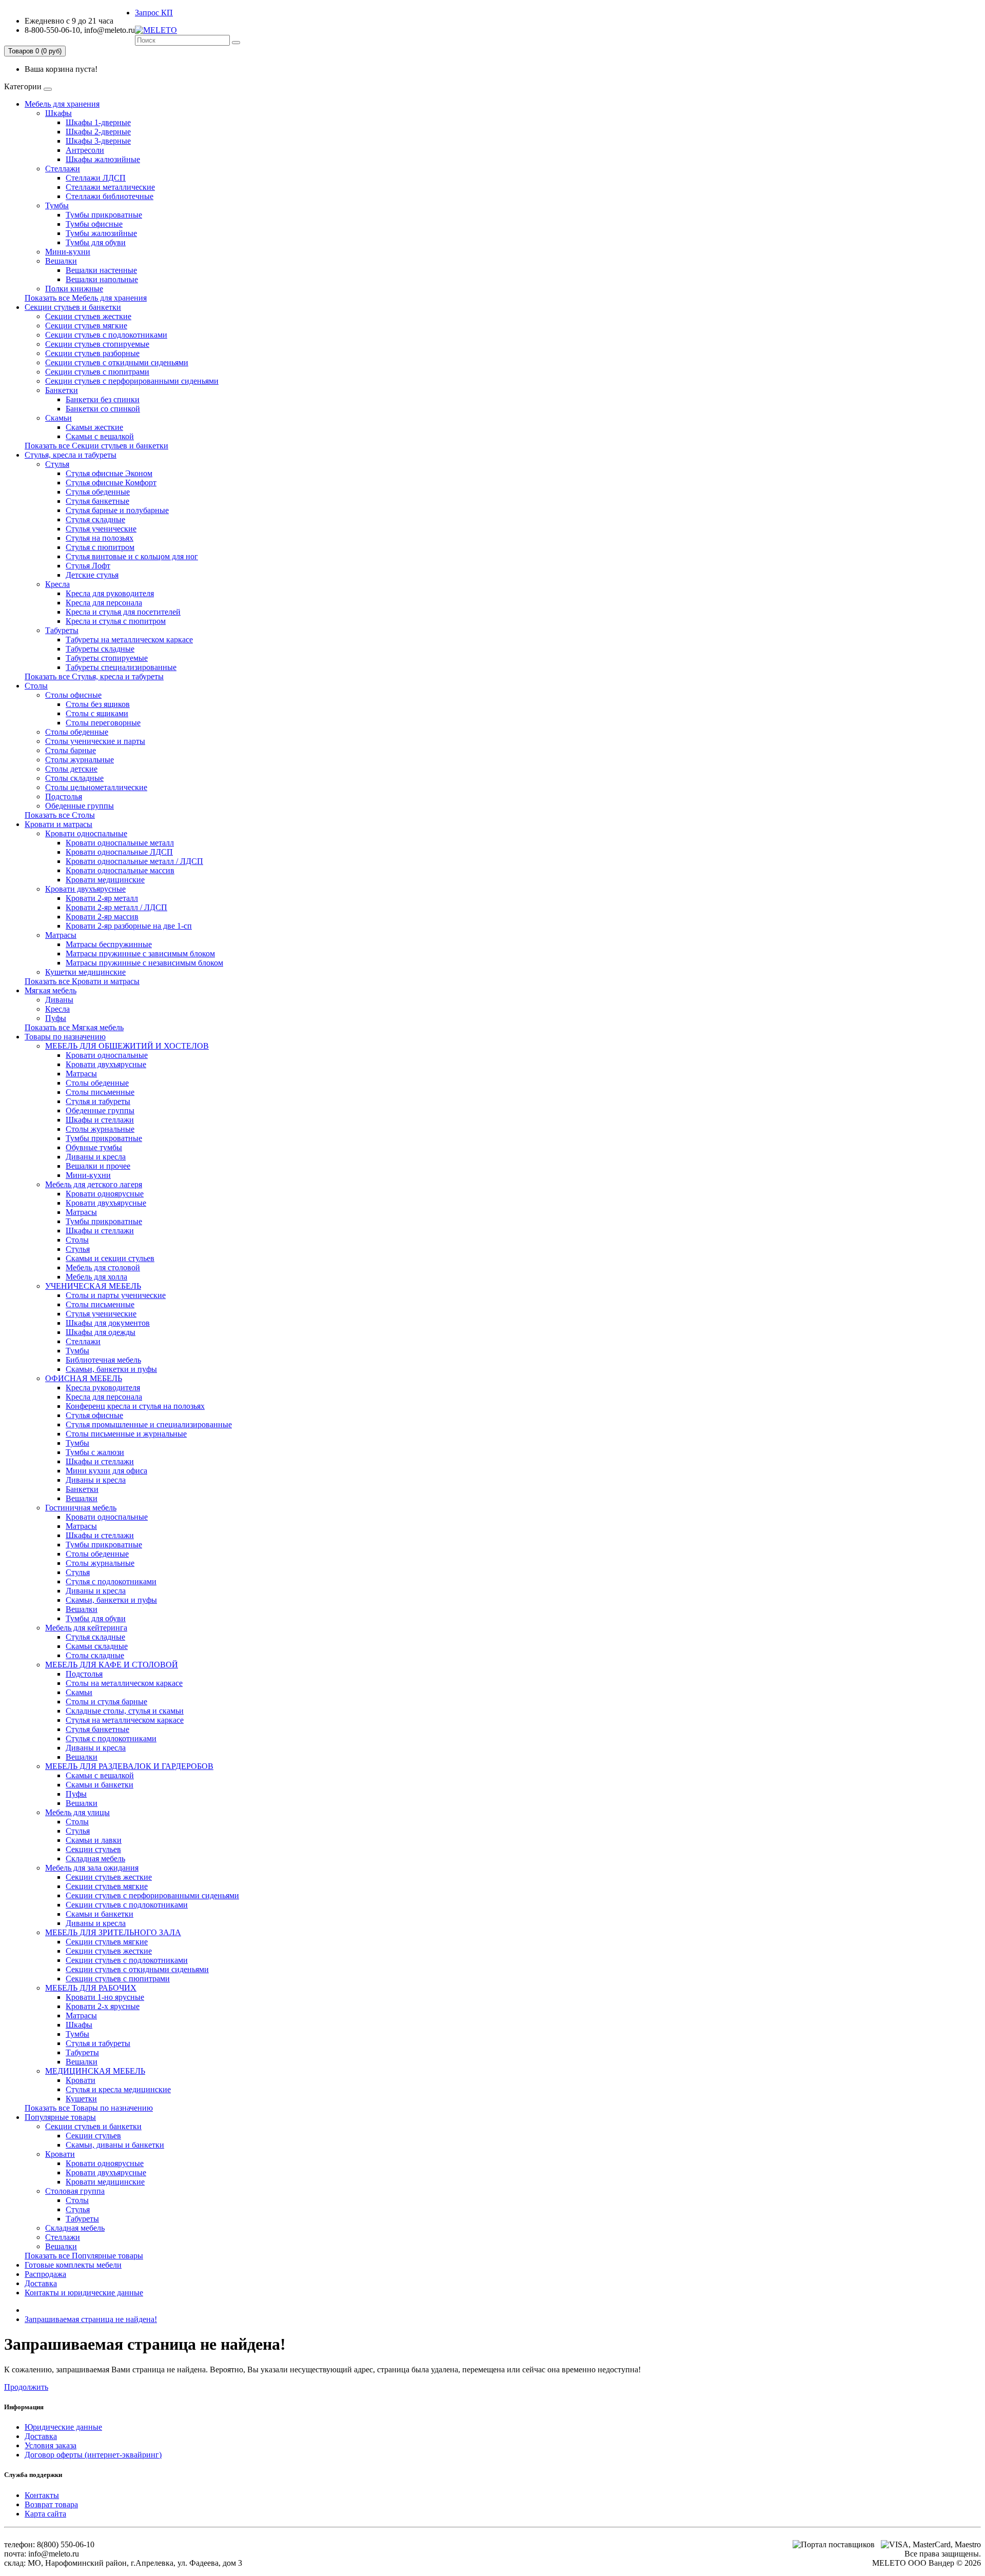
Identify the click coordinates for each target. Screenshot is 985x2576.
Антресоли (85, 150)
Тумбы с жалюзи (95, 1452)
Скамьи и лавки (94, 1840)
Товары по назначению (65, 1037)
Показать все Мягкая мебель (74, 1027)
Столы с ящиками (97, 713)
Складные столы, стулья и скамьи (125, 1711)
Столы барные (71, 750)
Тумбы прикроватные (104, 215)
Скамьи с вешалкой (100, 436)
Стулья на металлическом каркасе (125, 1720)
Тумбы (57, 205)
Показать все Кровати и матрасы (82, 981)
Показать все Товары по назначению (89, 2108)
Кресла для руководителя (110, 593)
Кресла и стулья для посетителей (123, 612)
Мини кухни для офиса (106, 1471)
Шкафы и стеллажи (100, 1120)
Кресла (57, 584)
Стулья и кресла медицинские (118, 2089)
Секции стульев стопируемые (97, 344)
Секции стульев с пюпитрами (97, 372)
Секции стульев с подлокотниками (106, 335)
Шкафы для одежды (101, 1332)
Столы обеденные (77, 732)
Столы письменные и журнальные (126, 1434)
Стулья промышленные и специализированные (149, 1424)
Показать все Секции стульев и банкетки (96, 446)
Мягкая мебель (51, 990)
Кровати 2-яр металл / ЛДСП (116, 907)
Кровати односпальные (86, 833)
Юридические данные (63, 2427)
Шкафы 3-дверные (98, 141)
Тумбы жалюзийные (101, 233)
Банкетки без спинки (103, 399)
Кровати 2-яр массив (102, 917)
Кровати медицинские (105, 880)
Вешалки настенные (101, 270)
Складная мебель (95, 1859)
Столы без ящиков (98, 704)
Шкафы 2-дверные (98, 132)
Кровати (81, 2080)
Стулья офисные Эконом (109, 473)
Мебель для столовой (103, 1267)
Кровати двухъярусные (85, 889)
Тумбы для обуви (96, 242)
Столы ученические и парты (95, 741)
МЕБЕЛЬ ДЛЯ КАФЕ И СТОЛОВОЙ (112, 1665)
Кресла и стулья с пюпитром (116, 621)
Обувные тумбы (94, 1147)
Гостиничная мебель (81, 1508)
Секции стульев (93, 1849)
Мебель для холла (96, 1277)
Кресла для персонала (104, 603)
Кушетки (81, 2099)
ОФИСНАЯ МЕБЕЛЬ (84, 1378)
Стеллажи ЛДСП (96, 178)
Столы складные (74, 778)
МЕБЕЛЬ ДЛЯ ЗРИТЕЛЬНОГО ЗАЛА (113, 1932)
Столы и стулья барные (106, 1702)
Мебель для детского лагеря (94, 1184)
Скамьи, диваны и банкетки (115, 2145)
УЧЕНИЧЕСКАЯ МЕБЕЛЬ (93, 1286)
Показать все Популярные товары (84, 2256)
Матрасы (61, 935)
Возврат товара (51, 2504)
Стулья (57, 464)
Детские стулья (92, 575)
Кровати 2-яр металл (102, 898)
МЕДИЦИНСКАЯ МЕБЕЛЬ (95, 2071)
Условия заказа (51, 2445)
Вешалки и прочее (98, 1166)
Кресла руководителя (103, 1388)
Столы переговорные (103, 723)
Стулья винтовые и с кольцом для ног (132, 556)
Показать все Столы (60, 815)
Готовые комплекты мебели (73, 2265)
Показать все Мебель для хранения (86, 298)
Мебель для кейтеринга (86, 1628)
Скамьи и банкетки (100, 1785)
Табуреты (62, 630)
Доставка (41, 2283)
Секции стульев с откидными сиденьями (117, 362)
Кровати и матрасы (58, 824)
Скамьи (58, 418)
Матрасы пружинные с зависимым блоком (140, 953)
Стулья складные (95, 519)
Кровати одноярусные (105, 1194)
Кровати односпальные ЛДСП (119, 852)
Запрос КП (154, 13)
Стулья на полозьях (100, 538)
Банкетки (62, 390)
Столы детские (71, 769)
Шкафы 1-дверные (98, 122)
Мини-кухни (68, 252)
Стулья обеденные (98, 492)
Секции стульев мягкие (86, 326)
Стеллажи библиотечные (110, 196)
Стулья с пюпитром (100, 547)
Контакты (42, 2495)
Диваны (59, 1000)
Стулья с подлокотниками (111, 1581)
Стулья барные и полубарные (117, 510)
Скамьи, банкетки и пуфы (111, 1369)
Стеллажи (63, 169)
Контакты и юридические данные (84, 2293)
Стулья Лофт (88, 566)
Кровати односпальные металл (120, 843)
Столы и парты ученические (116, 1295)
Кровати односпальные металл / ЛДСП (134, 861)
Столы (36, 686)
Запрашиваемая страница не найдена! (91, 2319)
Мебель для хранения (62, 104)
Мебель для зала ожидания (92, 1868)
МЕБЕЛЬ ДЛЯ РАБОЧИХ (91, 1988)
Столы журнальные (80, 760)
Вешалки (61, 261)
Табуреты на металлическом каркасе (129, 640)
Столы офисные (73, 695)
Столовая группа (75, 2191)
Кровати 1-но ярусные (105, 1997)
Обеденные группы (80, 806)
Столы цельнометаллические (96, 787)
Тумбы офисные (94, 224)
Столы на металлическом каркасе (124, 1683)
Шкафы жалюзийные (103, 159)
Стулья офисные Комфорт (111, 483)
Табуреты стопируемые (107, 658)
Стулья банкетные (97, 501)
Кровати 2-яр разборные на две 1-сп (129, 926)
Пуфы (56, 1018)
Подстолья (64, 797)
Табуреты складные (100, 649)
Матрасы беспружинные (109, 944)
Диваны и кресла (96, 1157)
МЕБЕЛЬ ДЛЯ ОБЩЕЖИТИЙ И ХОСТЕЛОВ (127, 1046)
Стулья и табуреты (98, 1101)
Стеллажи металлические (110, 187)
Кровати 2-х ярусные (103, 2006)
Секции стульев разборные (92, 353)
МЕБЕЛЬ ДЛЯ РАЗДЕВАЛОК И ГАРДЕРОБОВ (129, 1766)
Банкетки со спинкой (103, 409)
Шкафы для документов (108, 1323)
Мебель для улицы (77, 1812)
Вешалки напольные (102, 279)
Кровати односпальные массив (120, 870)
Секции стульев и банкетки (73, 307)
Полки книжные (74, 289)
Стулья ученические (101, 529)
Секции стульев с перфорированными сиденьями (132, 381)
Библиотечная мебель (103, 1360)
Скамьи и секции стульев (110, 1258)
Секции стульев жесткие (88, 316)
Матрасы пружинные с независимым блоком (144, 963)
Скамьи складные (97, 1646)
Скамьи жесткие (94, 427)
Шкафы (58, 113)
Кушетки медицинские (85, 972)
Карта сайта (45, 2514)
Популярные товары (60, 2117)
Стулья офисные (94, 1415)
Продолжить (26, 2387)
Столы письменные (100, 1092)
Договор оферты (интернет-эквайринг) (93, 2455)
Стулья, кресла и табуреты (71, 455)
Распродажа (45, 2274)
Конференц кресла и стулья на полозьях (135, 1406)
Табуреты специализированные (121, 667)
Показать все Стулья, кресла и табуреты (94, 676)
